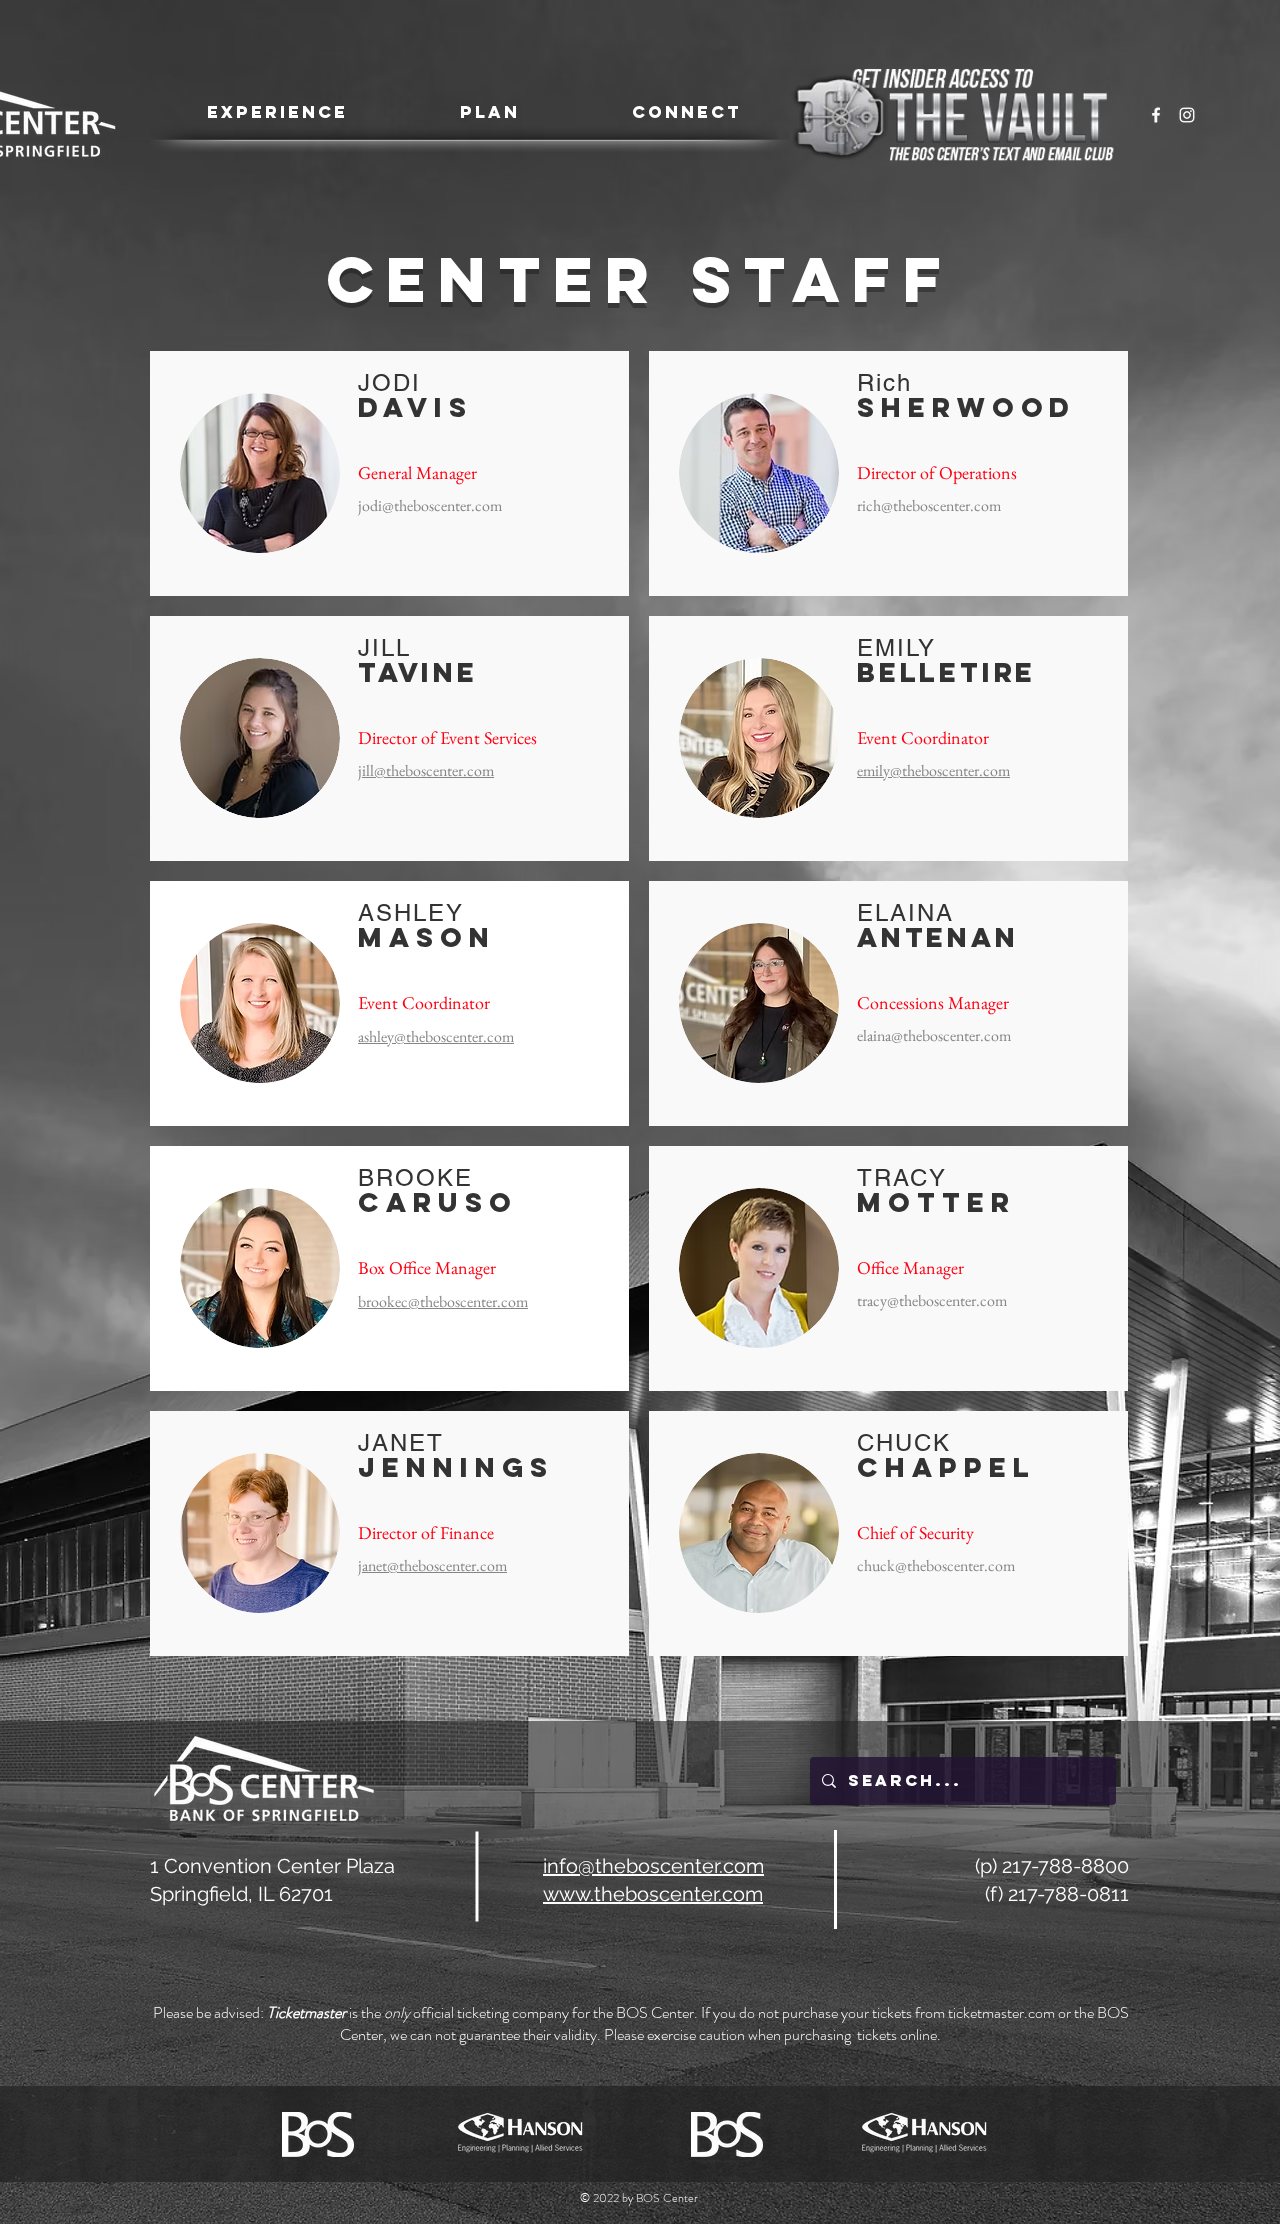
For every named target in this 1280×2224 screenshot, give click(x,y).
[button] (277, 112)
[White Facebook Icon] (1156, 115)
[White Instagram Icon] (1187, 115)
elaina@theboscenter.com (934, 1035)
